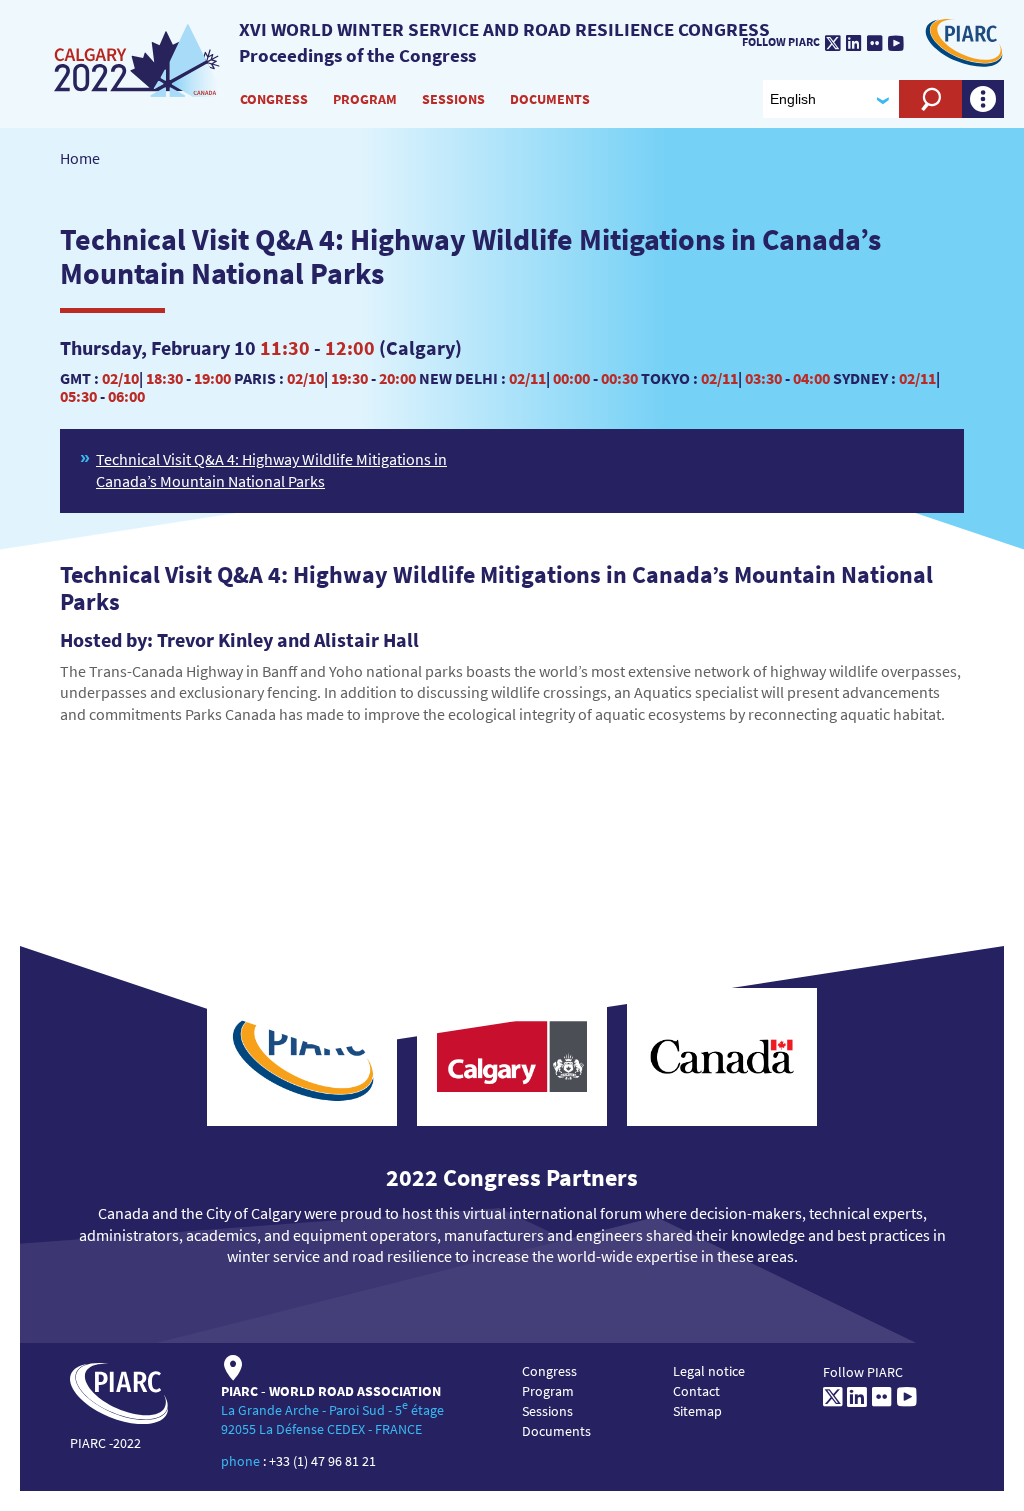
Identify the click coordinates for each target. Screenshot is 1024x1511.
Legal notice (709, 1371)
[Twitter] (833, 43)
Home (80, 158)
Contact (696, 1391)
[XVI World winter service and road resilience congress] (139, 59)
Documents (550, 99)
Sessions (453, 99)
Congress (274, 99)
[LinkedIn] (854, 43)
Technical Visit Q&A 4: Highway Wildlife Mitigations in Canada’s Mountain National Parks (271, 470)
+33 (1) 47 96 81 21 (322, 1461)
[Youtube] (896, 43)
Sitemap (697, 1411)
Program (365, 99)
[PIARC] (964, 41)
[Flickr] (875, 43)
